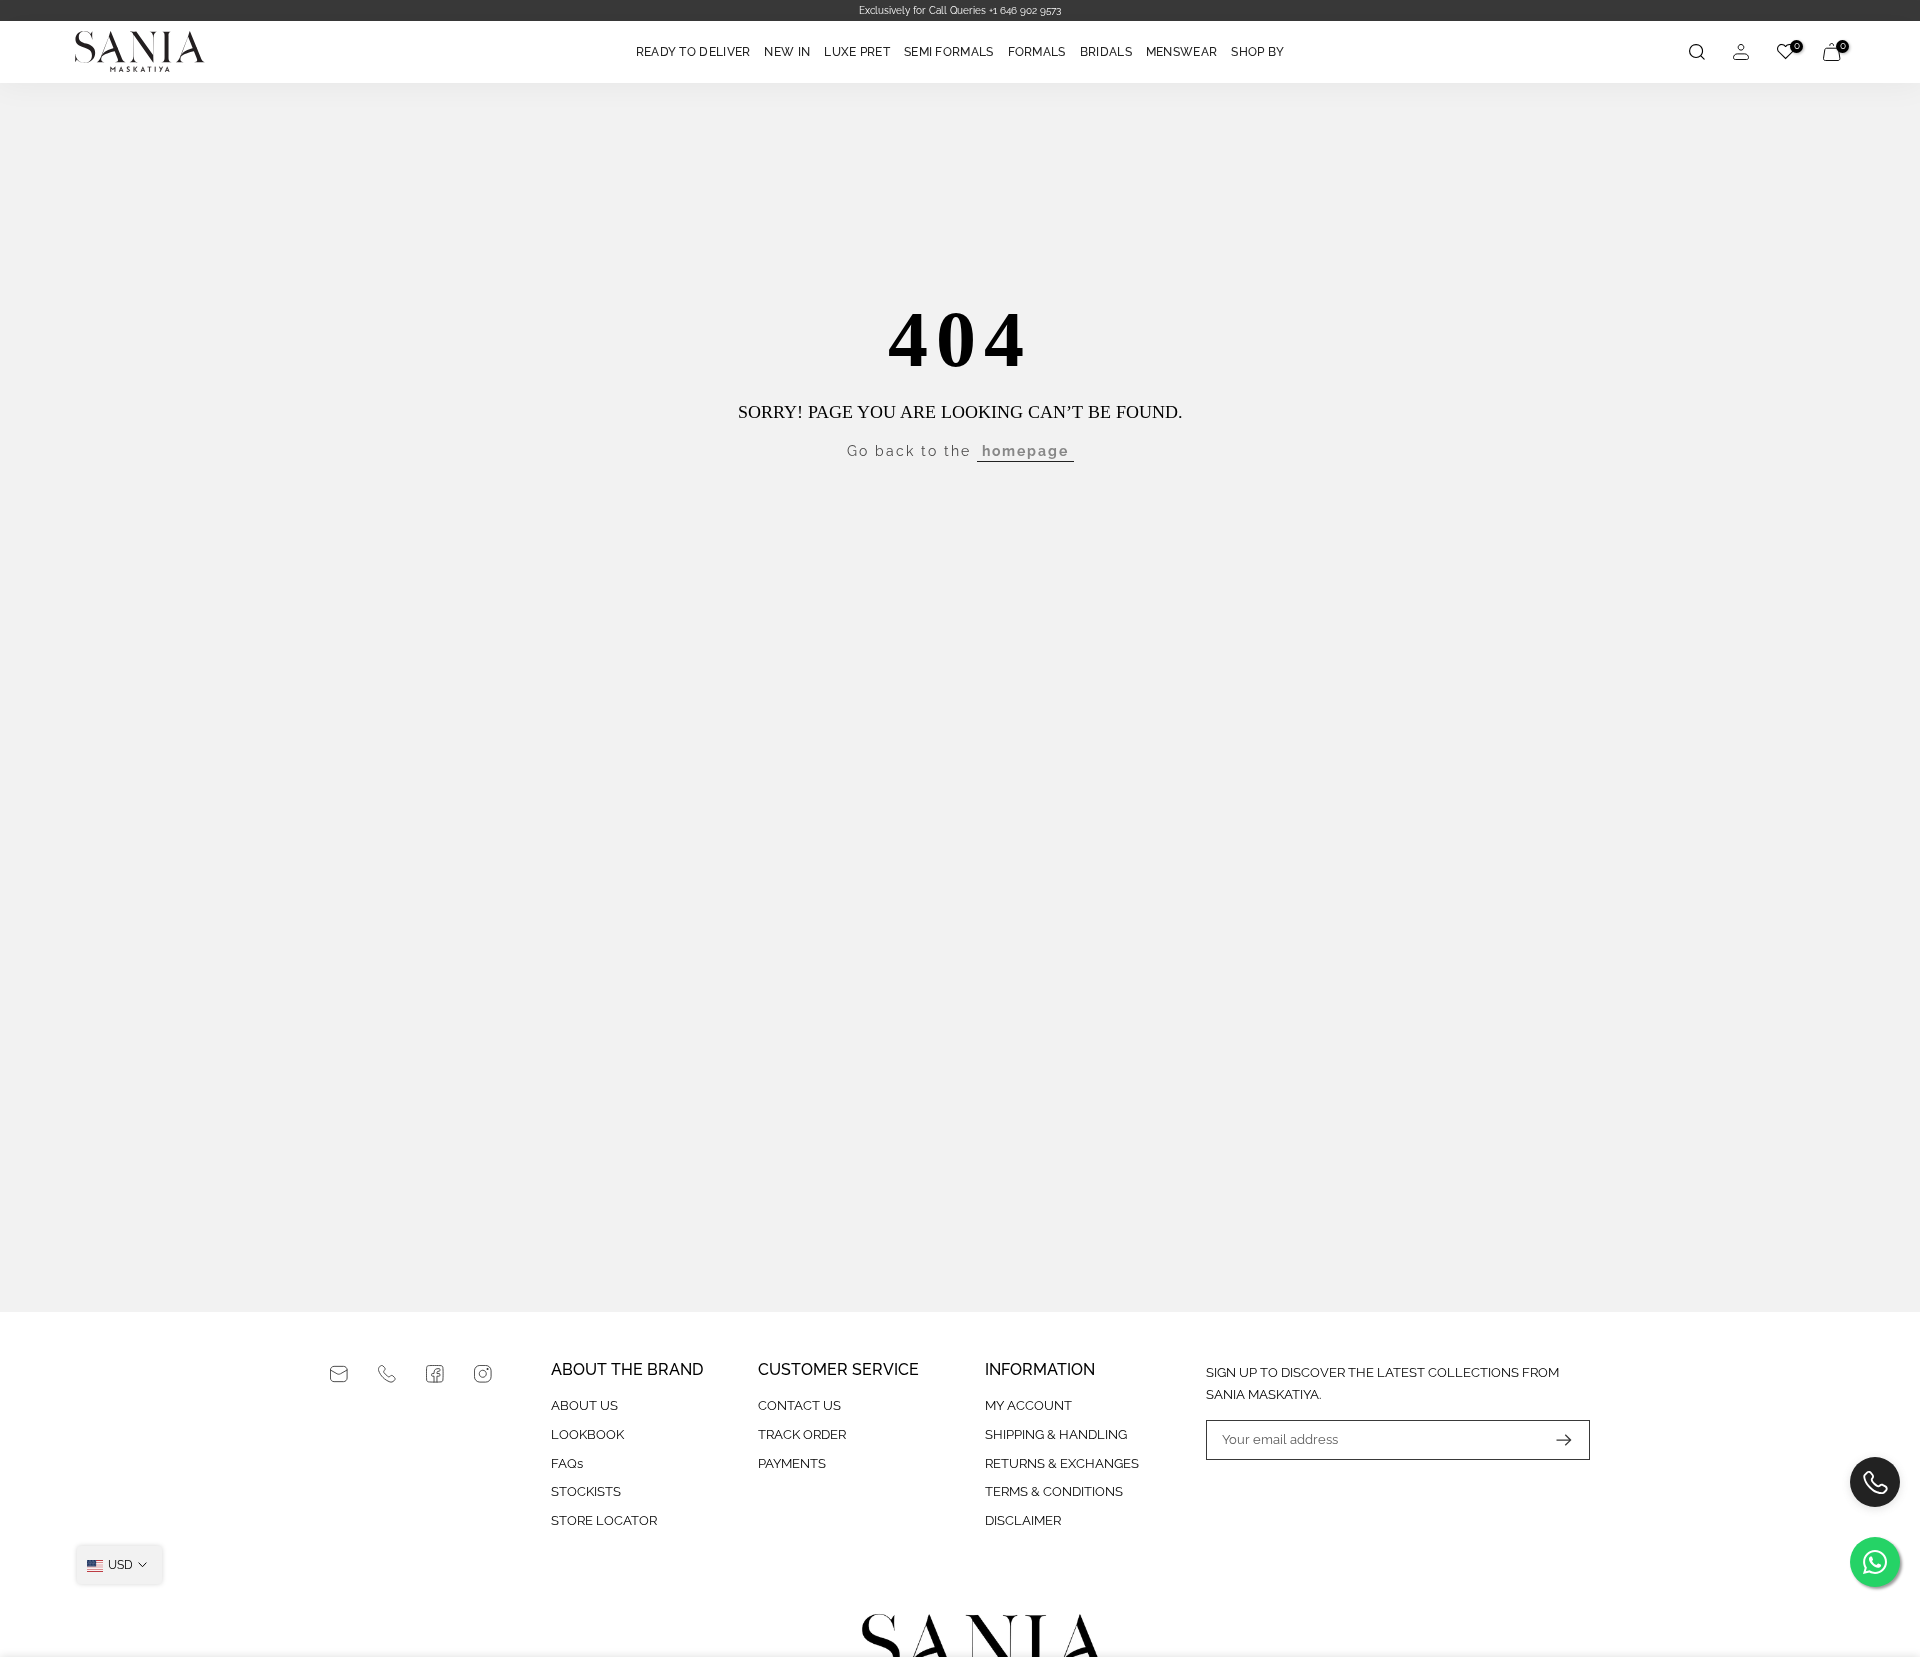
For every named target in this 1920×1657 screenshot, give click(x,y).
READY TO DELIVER (693, 52)
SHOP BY (1257, 52)
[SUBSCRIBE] (1554, 1440)
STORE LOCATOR (604, 1520)
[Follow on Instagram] (483, 1374)
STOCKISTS (586, 1491)
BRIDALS (1106, 52)
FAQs (567, 1463)
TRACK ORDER (802, 1434)
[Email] (339, 1374)
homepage (1025, 451)
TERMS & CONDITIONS (1054, 1491)
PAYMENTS (792, 1463)
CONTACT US (799, 1405)
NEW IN (787, 52)
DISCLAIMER (1023, 1520)
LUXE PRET (857, 52)
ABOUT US (584, 1405)
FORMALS (1037, 52)
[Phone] (387, 1374)
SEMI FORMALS (949, 52)
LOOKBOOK (587, 1434)
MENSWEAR (1181, 52)
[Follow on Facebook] (435, 1374)
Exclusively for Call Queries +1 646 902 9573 (960, 10)
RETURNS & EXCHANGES (1062, 1463)
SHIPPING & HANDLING (1056, 1434)
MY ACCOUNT (1028, 1405)
